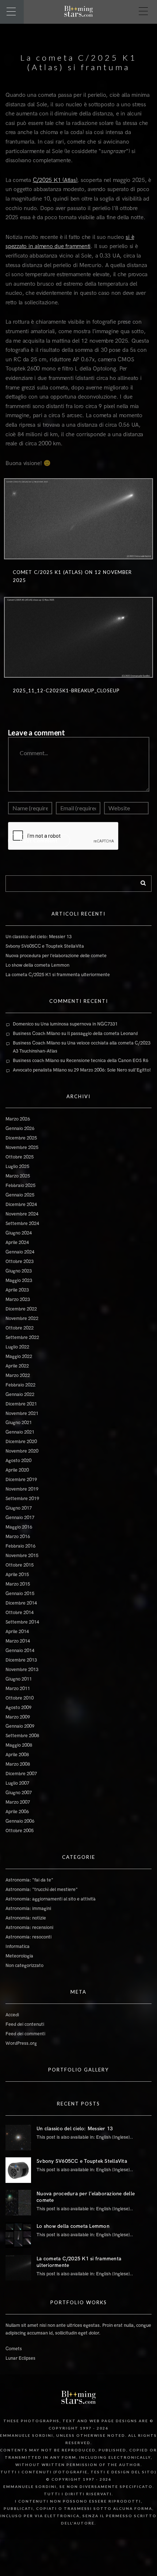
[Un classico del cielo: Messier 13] (18, 2138)
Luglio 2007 (17, 1783)
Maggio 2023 (19, 1281)
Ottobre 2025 (20, 1157)
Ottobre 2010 (20, 1698)
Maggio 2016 (19, 1527)
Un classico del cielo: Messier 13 (39, 937)
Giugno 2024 (19, 1233)
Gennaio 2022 (20, 1394)
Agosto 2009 (18, 1708)
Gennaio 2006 (20, 1821)
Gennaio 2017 (20, 1518)
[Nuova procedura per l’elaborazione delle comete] (18, 2203)
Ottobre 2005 (20, 1831)
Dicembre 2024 (21, 1205)
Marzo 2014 (18, 1641)
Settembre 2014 (22, 1622)
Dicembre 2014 (21, 1603)
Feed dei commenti (25, 2034)
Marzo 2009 (18, 1717)
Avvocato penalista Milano (40, 1070)
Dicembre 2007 (21, 1774)
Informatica (18, 1947)
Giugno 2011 (19, 1679)
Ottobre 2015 (20, 1565)
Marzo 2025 (18, 1176)
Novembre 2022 (22, 1319)
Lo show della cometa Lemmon (37, 965)
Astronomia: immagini (28, 1909)
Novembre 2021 (22, 1413)
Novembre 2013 (22, 1670)
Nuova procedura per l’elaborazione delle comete (56, 956)
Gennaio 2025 (20, 1195)
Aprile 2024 (17, 1243)
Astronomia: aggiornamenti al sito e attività (51, 1899)
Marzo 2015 (18, 1584)
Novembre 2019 (22, 1489)
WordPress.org (21, 2043)
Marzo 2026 (18, 1119)
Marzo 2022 (18, 1375)
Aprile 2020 (17, 1470)
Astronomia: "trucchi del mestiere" (42, 1890)
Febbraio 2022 (20, 1385)
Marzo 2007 (18, 1802)
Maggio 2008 (19, 1745)
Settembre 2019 (22, 1499)
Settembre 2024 (22, 1224)
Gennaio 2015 (20, 1594)
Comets (14, 2349)
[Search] (141, 882)
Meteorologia (19, 1956)
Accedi (12, 2015)
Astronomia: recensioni (29, 1928)
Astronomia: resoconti (28, 1937)
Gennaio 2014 (20, 1651)
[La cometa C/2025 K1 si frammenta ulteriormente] (18, 2268)
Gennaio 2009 (20, 1726)
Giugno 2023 (19, 1271)
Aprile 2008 (17, 1755)
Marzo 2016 (18, 1537)
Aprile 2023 (17, 1290)
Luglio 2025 (17, 1167)
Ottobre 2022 (20, 1328)
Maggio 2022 (19, 1357)
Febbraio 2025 (20, 1186)
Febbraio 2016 (20, 1546)
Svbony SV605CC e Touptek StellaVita (45, 946)
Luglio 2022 (17, 1347)
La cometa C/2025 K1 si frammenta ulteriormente (58, 975)
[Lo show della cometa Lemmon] (18, 2235)
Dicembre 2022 (21, 1309)
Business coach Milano (36, 1061)
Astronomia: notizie (26, 1918)
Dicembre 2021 (21, 1404)
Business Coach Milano (37, 1034)
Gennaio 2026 (20, 1129)
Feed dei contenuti (25, 2024)
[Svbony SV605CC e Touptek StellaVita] (18, 2170)
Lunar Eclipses (20, 2358)
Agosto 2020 (18, 1461)
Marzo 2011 (18, 1689)
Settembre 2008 (22, 1736)
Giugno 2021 (19, 1423)
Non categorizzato (24, 1966)
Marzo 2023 (18, 1300)
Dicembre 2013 (21, 1660)
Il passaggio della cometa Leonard (102, 1034)
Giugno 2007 (19, 1793)
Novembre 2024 (22, 1214)
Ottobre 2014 (20, 1613)
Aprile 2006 (17, 1812)
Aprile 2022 (17, 1366)
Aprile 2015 (17, 1575)
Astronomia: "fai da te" (29, 1880)
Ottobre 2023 (20, 1262)
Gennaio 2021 (20, 1432)
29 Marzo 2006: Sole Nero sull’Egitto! (112, 1070)
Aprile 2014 (17, 1632)
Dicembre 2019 (21, 1480)
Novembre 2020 (22, 1451)
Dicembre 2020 (21, 1442)
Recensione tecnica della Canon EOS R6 (107, 1061)
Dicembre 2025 (21, 1138)
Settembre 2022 (22, 1338)
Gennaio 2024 (20, 1252)
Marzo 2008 (18, 1764)
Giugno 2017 (19, 1508)
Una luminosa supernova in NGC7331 (79, 1024)
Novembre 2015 (22, 1556)
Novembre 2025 (22, 1148)
